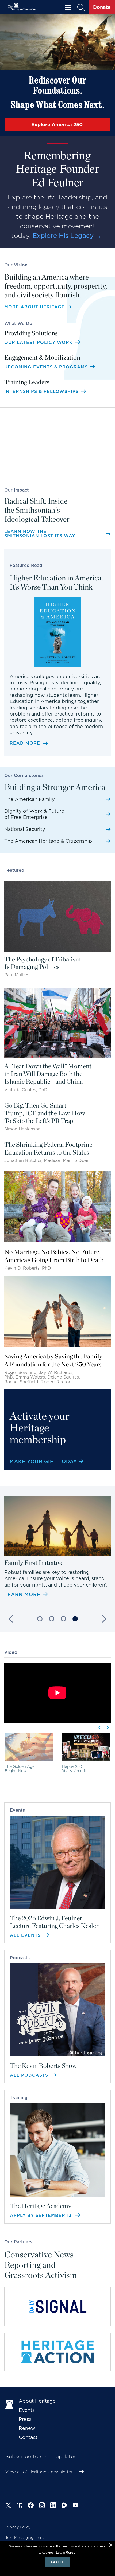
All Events (26, 1935)
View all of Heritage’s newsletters (40, 2472)
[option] (57, 1547)
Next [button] (103, 1619)
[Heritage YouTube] (76, 2505)
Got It (57, 2562)
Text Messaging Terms (25, 2538)
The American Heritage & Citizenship (48, 841)
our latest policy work (39, 342)
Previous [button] (12, 1619)
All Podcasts (30, 2075)
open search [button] (81, 7)
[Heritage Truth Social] (20, 2505)
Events (27, 2410)
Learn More (22, 1595)
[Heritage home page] (9, 2404)
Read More (25, 743)
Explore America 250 (58, 125)
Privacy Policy (18, 2527)
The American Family (30, 799)
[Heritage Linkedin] (53, 2505)
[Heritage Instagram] (42, 2505)
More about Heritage (34, 307)
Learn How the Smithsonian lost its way (40, 534)
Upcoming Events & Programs (47, 367)
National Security (25, 829)
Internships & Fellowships (42, 392)
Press (25, 2419)
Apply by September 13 (42, 2215)
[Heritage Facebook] (31, 2505)
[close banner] (111, 2546)
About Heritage (37, 2401)
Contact (28, 2437)
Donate (102, 7)
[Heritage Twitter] (8, 2505)
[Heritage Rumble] (64, 2505)
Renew (27, 2428)
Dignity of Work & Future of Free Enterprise (34, 814)
